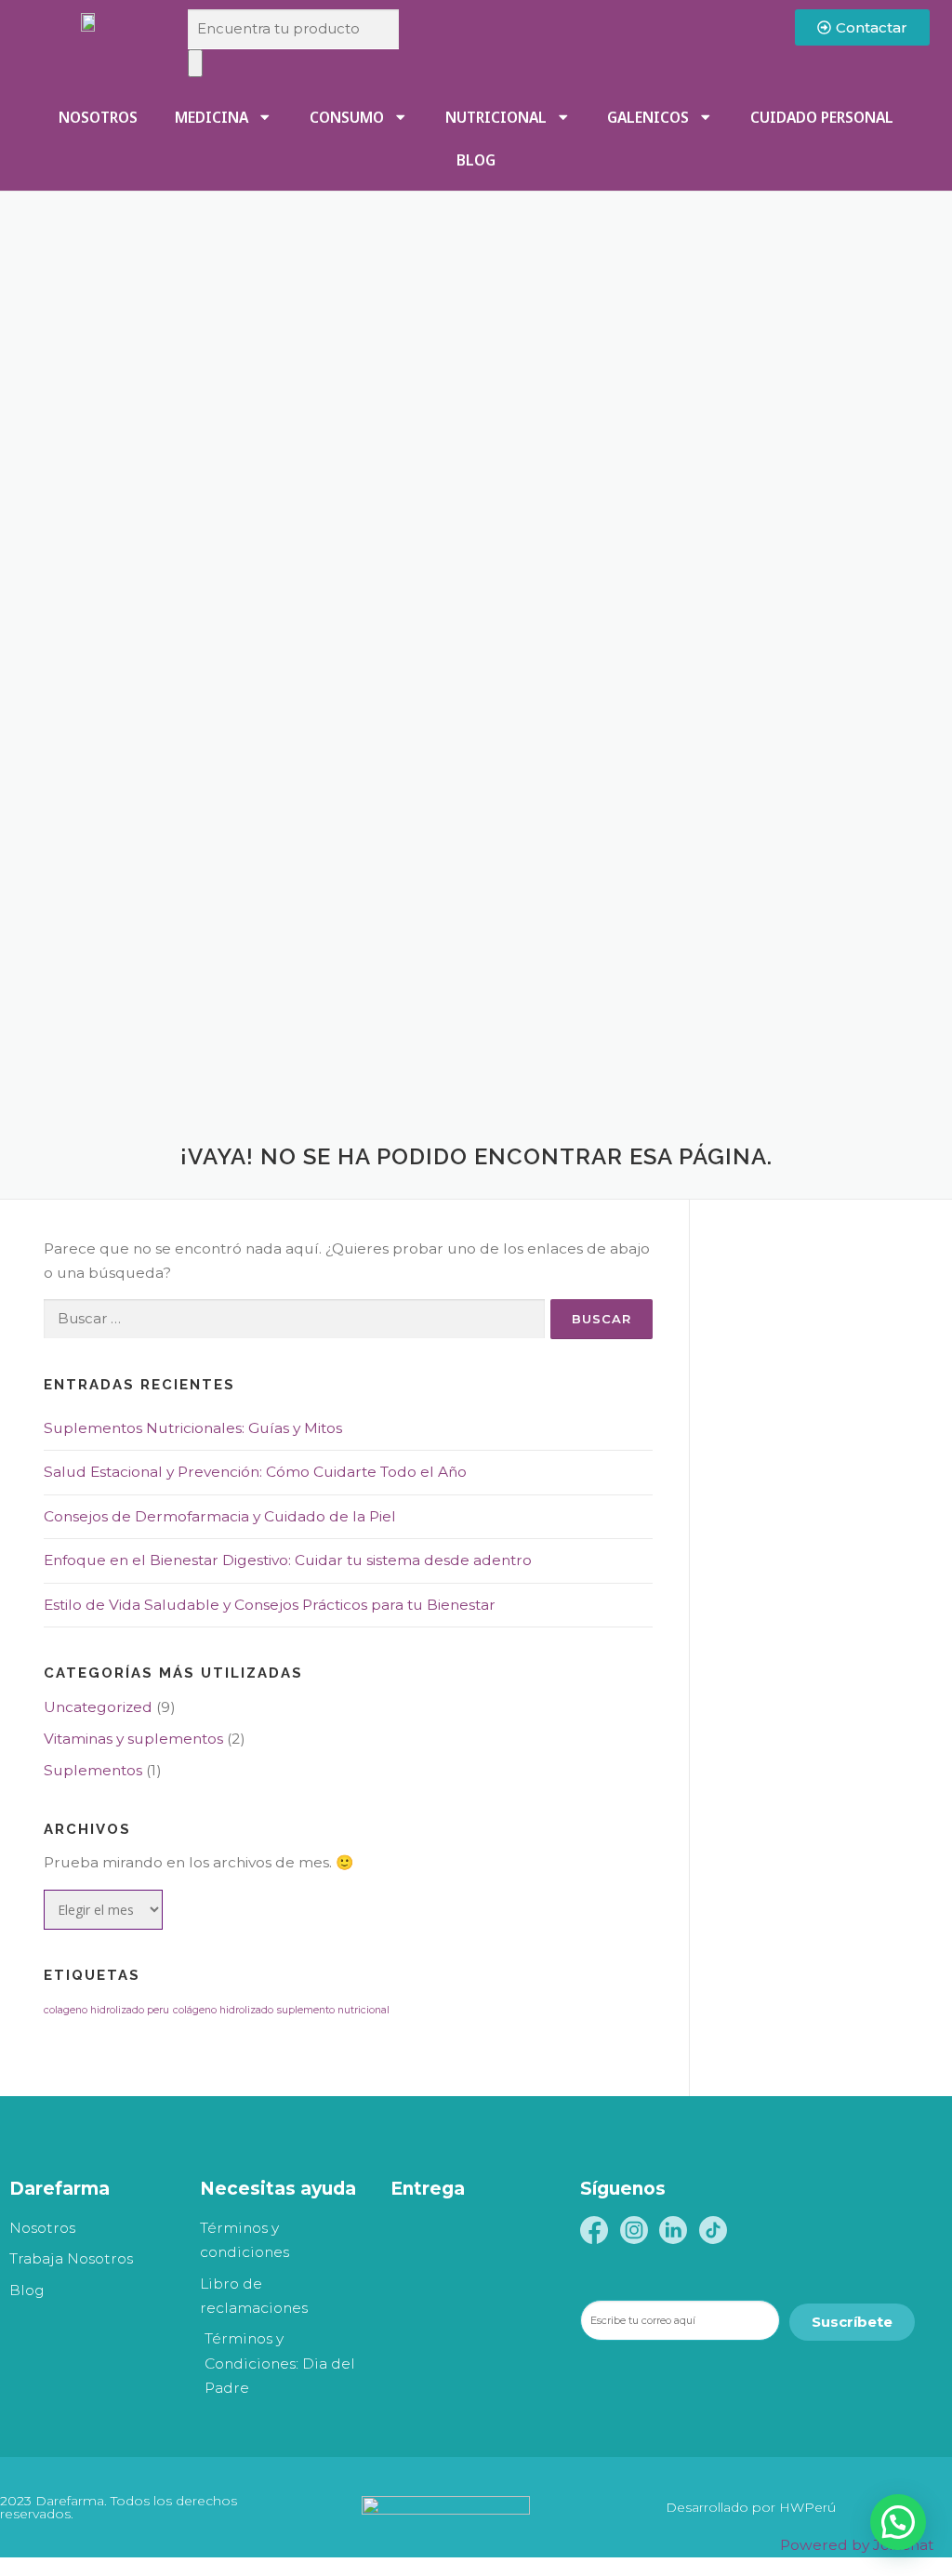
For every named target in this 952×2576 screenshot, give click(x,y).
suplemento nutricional (333, 2010)
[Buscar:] (294, 1319)
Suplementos (93, 1770)
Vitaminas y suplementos (133, 1739)
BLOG (476, 160)
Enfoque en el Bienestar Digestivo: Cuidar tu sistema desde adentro (288, 1560)
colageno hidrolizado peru (106, 2010)
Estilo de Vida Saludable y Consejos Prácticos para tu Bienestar (270, 1605)
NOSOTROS (98, 117)
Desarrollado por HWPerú (751, 2507)
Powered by (857, 2545)
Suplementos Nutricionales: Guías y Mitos (193, 1428)
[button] (898, 2522)
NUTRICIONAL (496, 117)
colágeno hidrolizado (223, 2010)
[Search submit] (195, 63)
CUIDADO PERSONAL (822, 117)
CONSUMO (347, 117)
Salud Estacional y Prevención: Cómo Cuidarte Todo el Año (255, 1472)
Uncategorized (98, 1707)
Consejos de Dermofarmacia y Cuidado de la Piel (220, 1516)
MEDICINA (212, 117)
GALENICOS (648, 117)
